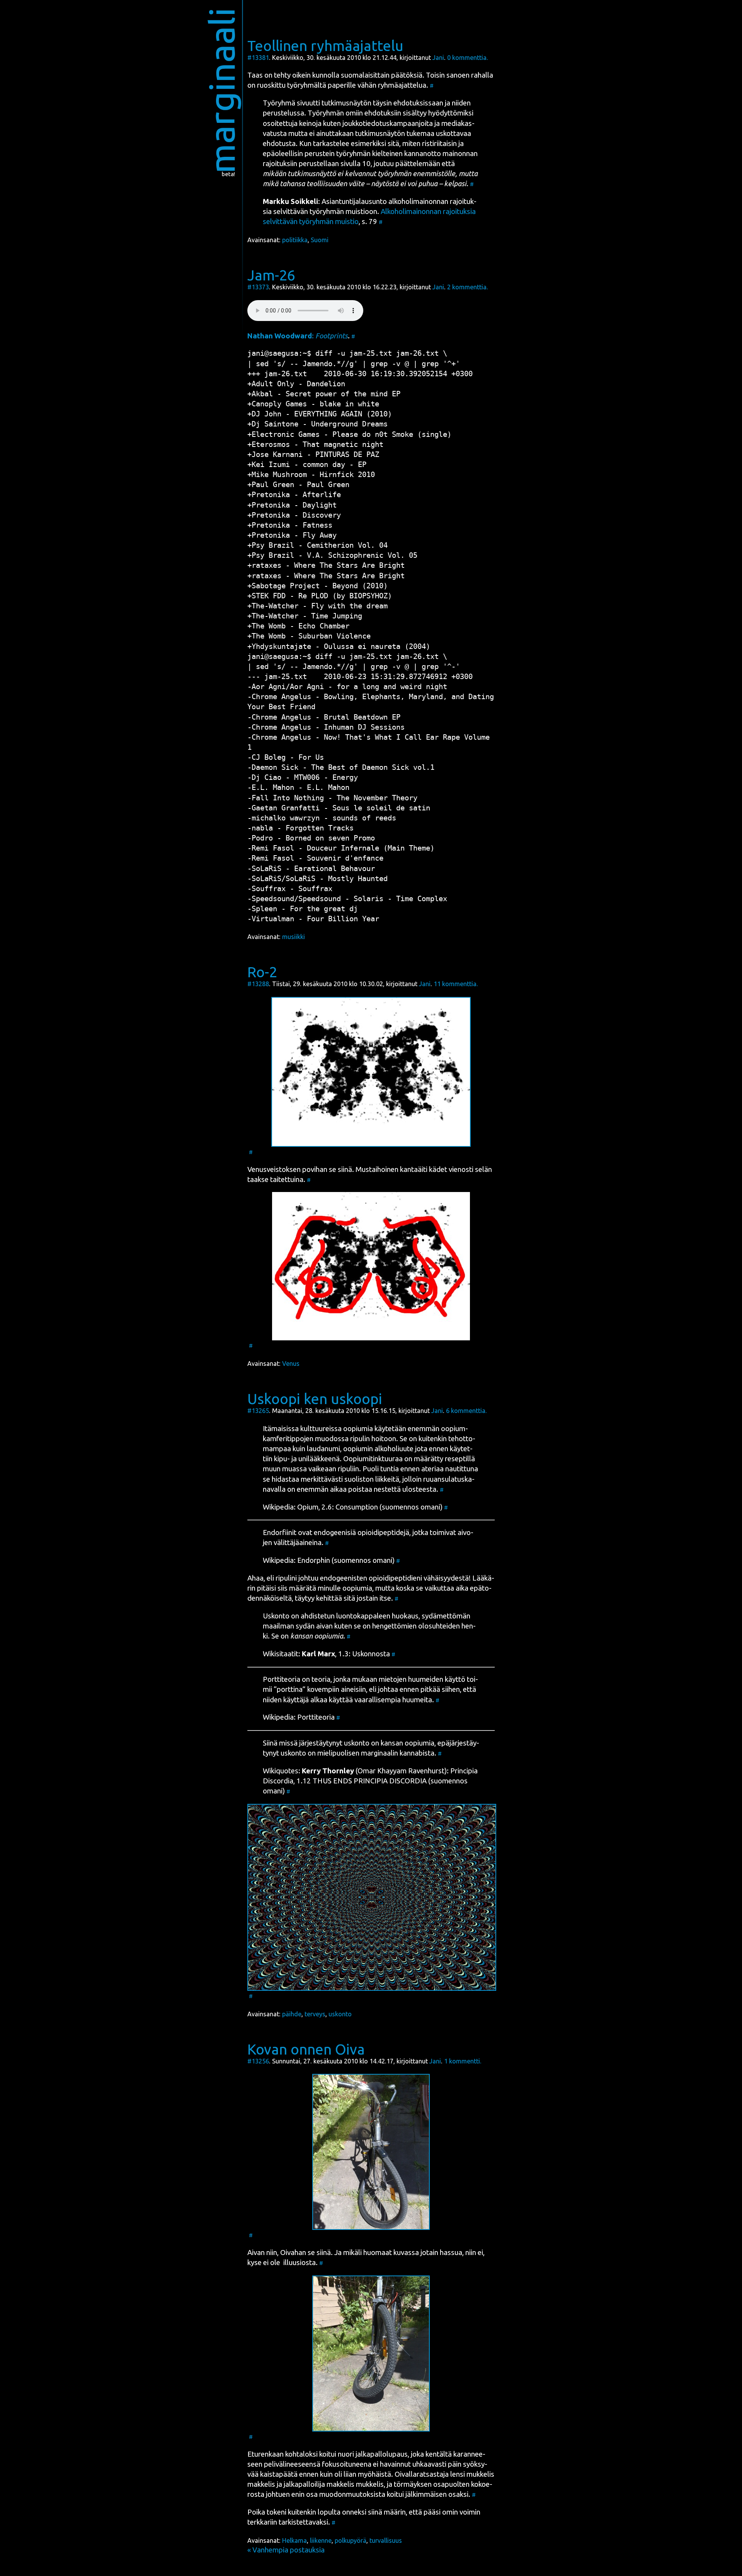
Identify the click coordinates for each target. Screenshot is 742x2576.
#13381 (258, 58)
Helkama (294, 2540)
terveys (315, 2014)
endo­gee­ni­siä (335, 1533)
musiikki (294, 937)
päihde (292, 2014)
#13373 (258, 287)
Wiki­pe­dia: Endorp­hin (296, 1560)
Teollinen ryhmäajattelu (325, 46)
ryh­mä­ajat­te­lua (402, 85)
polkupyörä (351, 2540)
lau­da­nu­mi (323, 1449)
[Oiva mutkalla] (371, 2152)
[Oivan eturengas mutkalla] (371, 2354)
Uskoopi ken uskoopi (315, 1399)
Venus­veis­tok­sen (274, 1169)
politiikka (295, 240)
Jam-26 (271, 275)
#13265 (258, 1411)
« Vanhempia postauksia (286, 2550)
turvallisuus (386, 2540)
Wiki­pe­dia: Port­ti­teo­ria (299, 1717)
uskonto (340, 2014)
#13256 (258, 2061)
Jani (438, 58)
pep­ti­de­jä (394, 1533)
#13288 (258, 984)
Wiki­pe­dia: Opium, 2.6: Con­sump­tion (320, 1507)
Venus (291, 1364)
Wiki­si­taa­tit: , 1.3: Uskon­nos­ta (326, 1654)
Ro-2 (262, 972)
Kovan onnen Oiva (306, 2049)
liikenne (321, 2540)
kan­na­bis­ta (417, 1753)
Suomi (320, 240)
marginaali (222, 91)
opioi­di (368, 1533)
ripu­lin (360, 1439)
